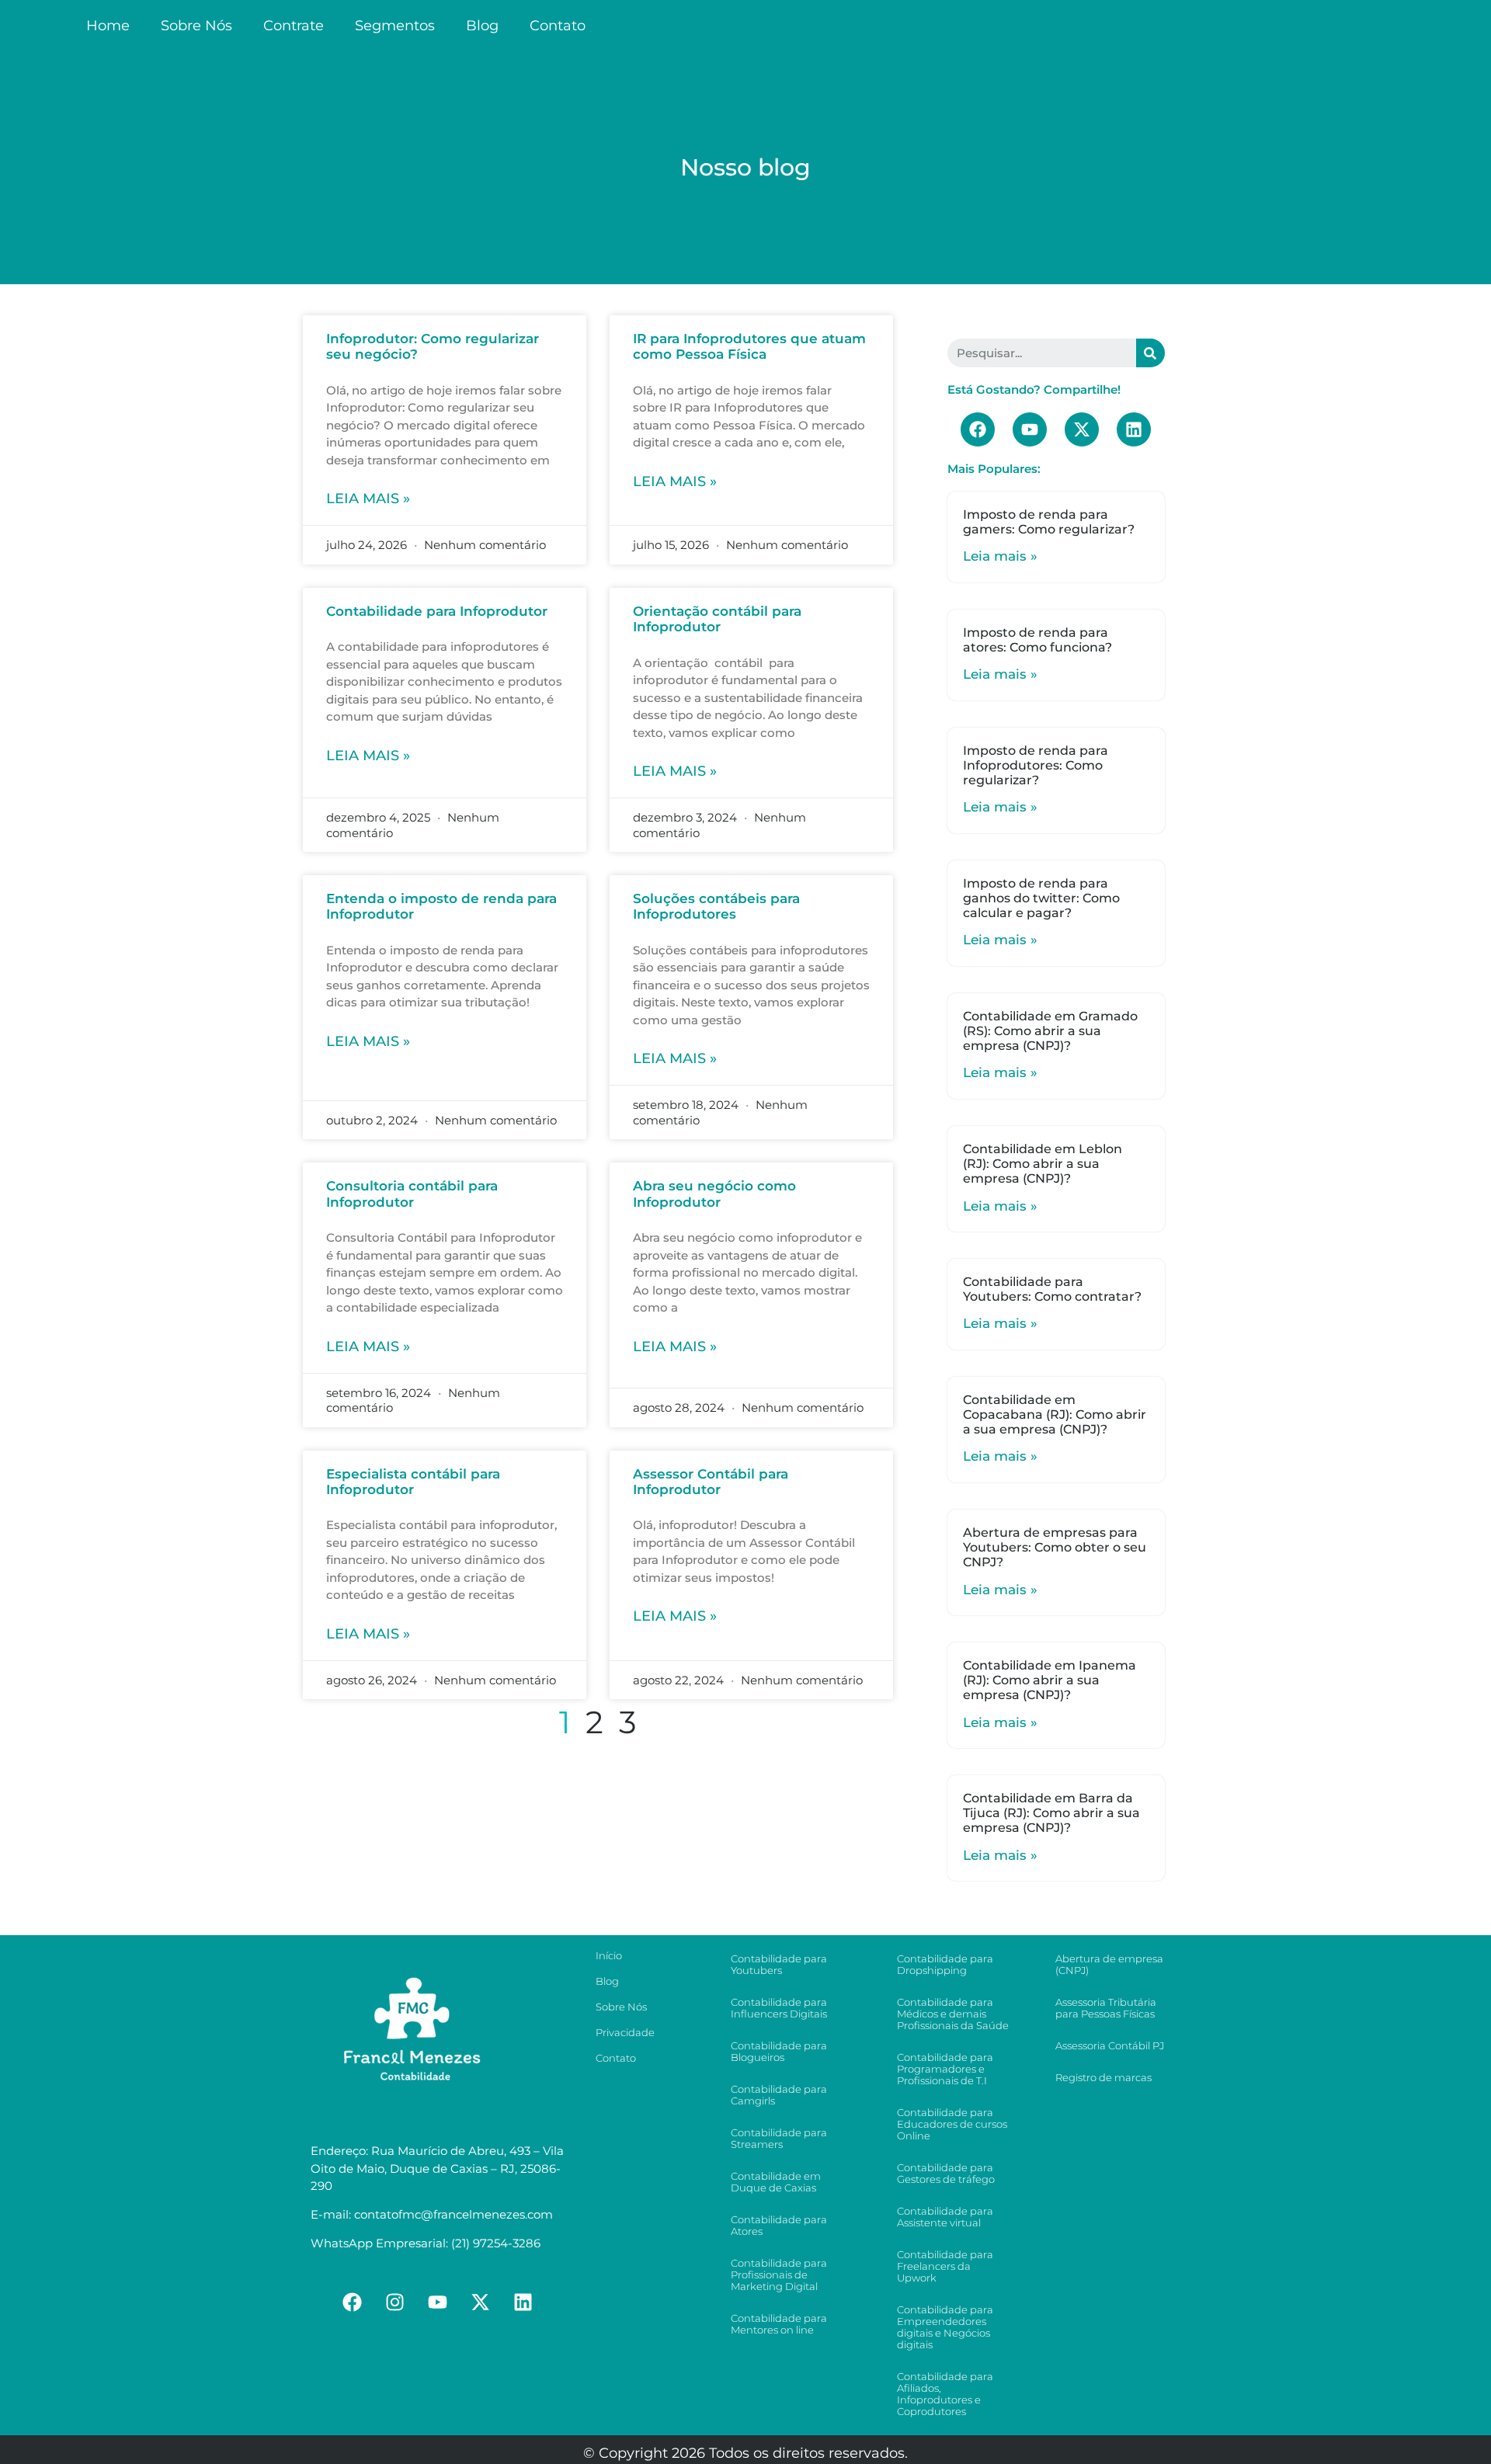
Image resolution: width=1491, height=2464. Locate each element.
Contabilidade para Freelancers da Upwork (945, 2266)
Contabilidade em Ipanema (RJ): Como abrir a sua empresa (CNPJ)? (1050, 1680)
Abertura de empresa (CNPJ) (1109, 1964)
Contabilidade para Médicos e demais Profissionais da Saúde (953, 2014)
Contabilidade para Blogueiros (779, 2051)
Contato (601, 26)
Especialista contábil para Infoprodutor (413, 1482)
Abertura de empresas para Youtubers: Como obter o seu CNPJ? (1055, 1547)
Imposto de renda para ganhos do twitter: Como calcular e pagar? (1041, 898)
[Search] (1150, 353)
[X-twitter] (1082, 429)
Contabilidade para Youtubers (779, 1964)
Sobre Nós (196, 26)
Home (108, 26)
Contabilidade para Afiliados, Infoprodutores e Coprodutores (945, 2394)
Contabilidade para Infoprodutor (437, 611)
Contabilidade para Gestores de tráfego (946, 2173)
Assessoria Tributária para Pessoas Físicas (1106, 2008)
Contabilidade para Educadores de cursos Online (952, 2124)
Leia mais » (368, 499)
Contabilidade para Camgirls (779, 2095)
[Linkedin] (1134, 429)
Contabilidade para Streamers (779, 2138)
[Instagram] (395, 2302)
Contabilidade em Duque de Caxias (776, 2182)
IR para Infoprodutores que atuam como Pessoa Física (749, 346)
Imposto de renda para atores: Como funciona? (1037, 640)
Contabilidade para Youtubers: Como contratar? (1052, 1289)
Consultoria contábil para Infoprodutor (412, 1194)
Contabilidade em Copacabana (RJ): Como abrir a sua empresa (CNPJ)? (1055, 1414)
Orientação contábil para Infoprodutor (717, 619)
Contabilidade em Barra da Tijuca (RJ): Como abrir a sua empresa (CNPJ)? (1051, 1813)
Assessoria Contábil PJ (1110, 2045)
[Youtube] (1030, 429)
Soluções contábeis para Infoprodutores (716, 906)
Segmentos (417, 26)
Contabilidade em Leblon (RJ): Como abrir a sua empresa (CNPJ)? (1043, 1164)
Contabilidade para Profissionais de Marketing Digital (779, 2275)
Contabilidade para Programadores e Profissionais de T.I (945, 2069)
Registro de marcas (1103, 2077)
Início (609, 1955)
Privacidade (625, 2032)
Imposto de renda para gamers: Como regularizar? (1049, 522)
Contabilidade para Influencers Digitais (779, 2008)
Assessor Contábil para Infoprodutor (711, 1482)
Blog (526, 26)
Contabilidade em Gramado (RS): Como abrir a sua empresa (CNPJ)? (1050, 1031)
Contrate (294, 26)
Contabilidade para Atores (779, 2225)
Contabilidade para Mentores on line (779, 2324)
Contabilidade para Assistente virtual (945, 2217)
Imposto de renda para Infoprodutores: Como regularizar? (1036, 765)
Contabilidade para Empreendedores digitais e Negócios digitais (945, 2327)
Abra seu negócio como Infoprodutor (714, 1194)
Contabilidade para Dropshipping (945, 1964)
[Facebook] (978, 429)
